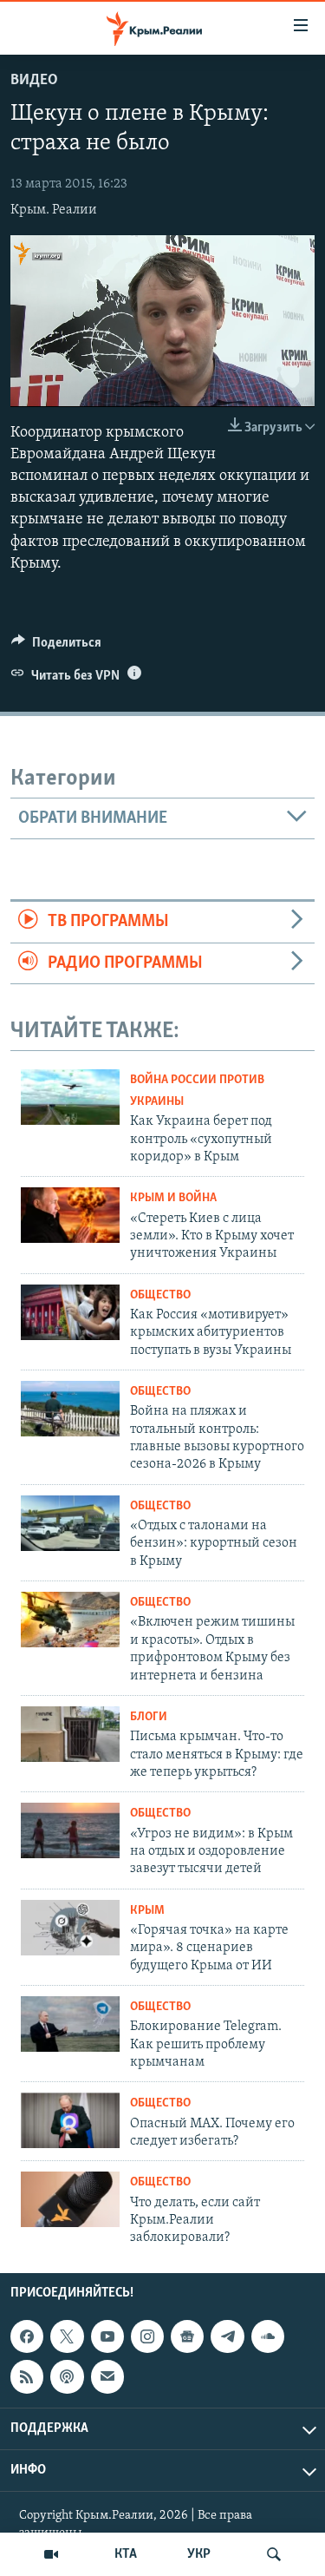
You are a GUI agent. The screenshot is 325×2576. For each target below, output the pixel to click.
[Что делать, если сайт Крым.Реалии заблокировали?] (70, 2199)
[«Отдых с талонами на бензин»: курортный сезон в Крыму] (70, 1523)
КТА (126, 2554)
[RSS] (27, 2376)
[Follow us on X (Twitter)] (67, 2336)
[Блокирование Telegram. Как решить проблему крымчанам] (70, 2024)
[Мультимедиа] (51, 2554)
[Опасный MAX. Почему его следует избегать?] (70, 2120)
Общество (160, 1295)
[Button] (56, 647)
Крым (147, 1911)
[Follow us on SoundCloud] (268, 2336)
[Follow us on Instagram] (147, 2336)
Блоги (149, 1717)
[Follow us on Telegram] (227, 2336)
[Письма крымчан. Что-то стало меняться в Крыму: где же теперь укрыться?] (70, 1734)
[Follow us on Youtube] (107, 2336)
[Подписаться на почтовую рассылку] (107, 2376)
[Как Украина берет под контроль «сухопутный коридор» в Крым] (70, 1097)
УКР (199, 2554)
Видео (34, 81)
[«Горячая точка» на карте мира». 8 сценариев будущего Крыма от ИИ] (70, 1928)
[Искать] (274, 2554)
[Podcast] (67, 2376)
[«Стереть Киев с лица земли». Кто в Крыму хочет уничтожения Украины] (70, 1215)
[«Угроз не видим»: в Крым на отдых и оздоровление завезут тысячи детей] (70, 1830)
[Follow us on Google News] (187, 2336)
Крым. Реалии (54, 210)
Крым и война (173, 1198)
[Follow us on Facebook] (27, 2336)
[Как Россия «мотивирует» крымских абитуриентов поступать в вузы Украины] (70, 1312)
